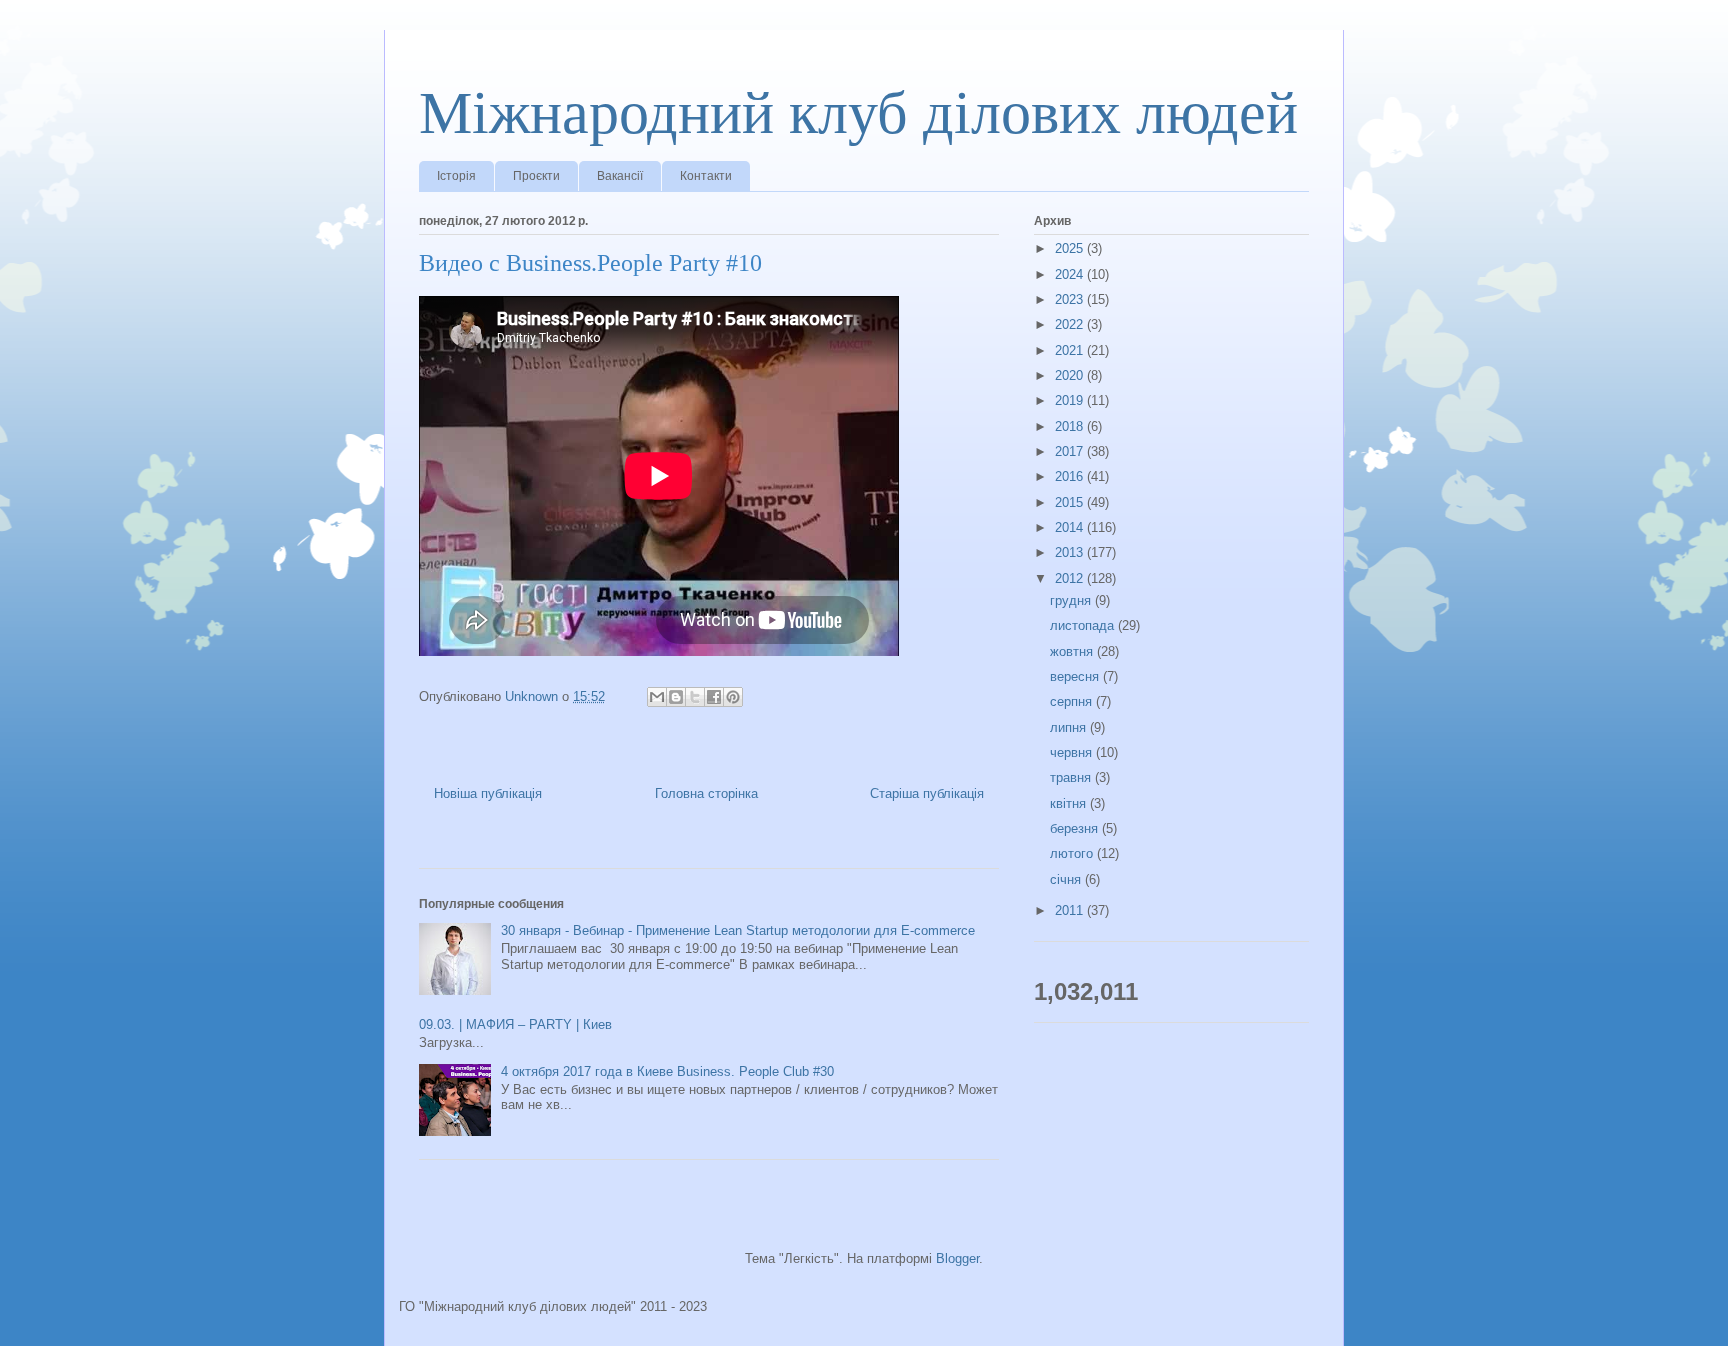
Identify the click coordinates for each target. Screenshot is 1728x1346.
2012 (1071, 578)
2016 (1071, 476)
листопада (1084, 625)
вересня (1076, 676)
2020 (1071, 375)
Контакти (706, 176)
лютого (1073, 853)
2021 (1071, 350)
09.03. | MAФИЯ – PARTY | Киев (515, 1024)
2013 (1071, 552)
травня (1072, 777)
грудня (1072, 600)
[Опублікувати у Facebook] (714, 697)
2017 (1071, 451)
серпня (1073, 701)
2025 (1071, 248)
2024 (1071, 274)
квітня (1070, 803)
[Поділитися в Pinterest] (733, 697)
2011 (1071, 910)
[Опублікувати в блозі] (676, 697)
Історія (456, 176)
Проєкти (536, 176)
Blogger (957, 1258)
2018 (1071, 426)
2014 (1071, 527)
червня (1073, 752)
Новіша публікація (488, 793)
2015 (1071, 502)
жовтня (1073, 651)
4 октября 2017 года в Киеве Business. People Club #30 (667, 1071)
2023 (1071, 299)
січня (1067, 879)
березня (1076, 828)
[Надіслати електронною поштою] (657, 697)
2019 (1071, 400)
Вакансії (620, 176)
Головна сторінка (706, 793)
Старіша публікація (927, 793)
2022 (1071, 324)
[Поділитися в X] (695, 697)
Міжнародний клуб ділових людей (858, 113)
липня (1070, 727)
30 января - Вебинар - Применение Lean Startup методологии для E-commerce (738, 930)
